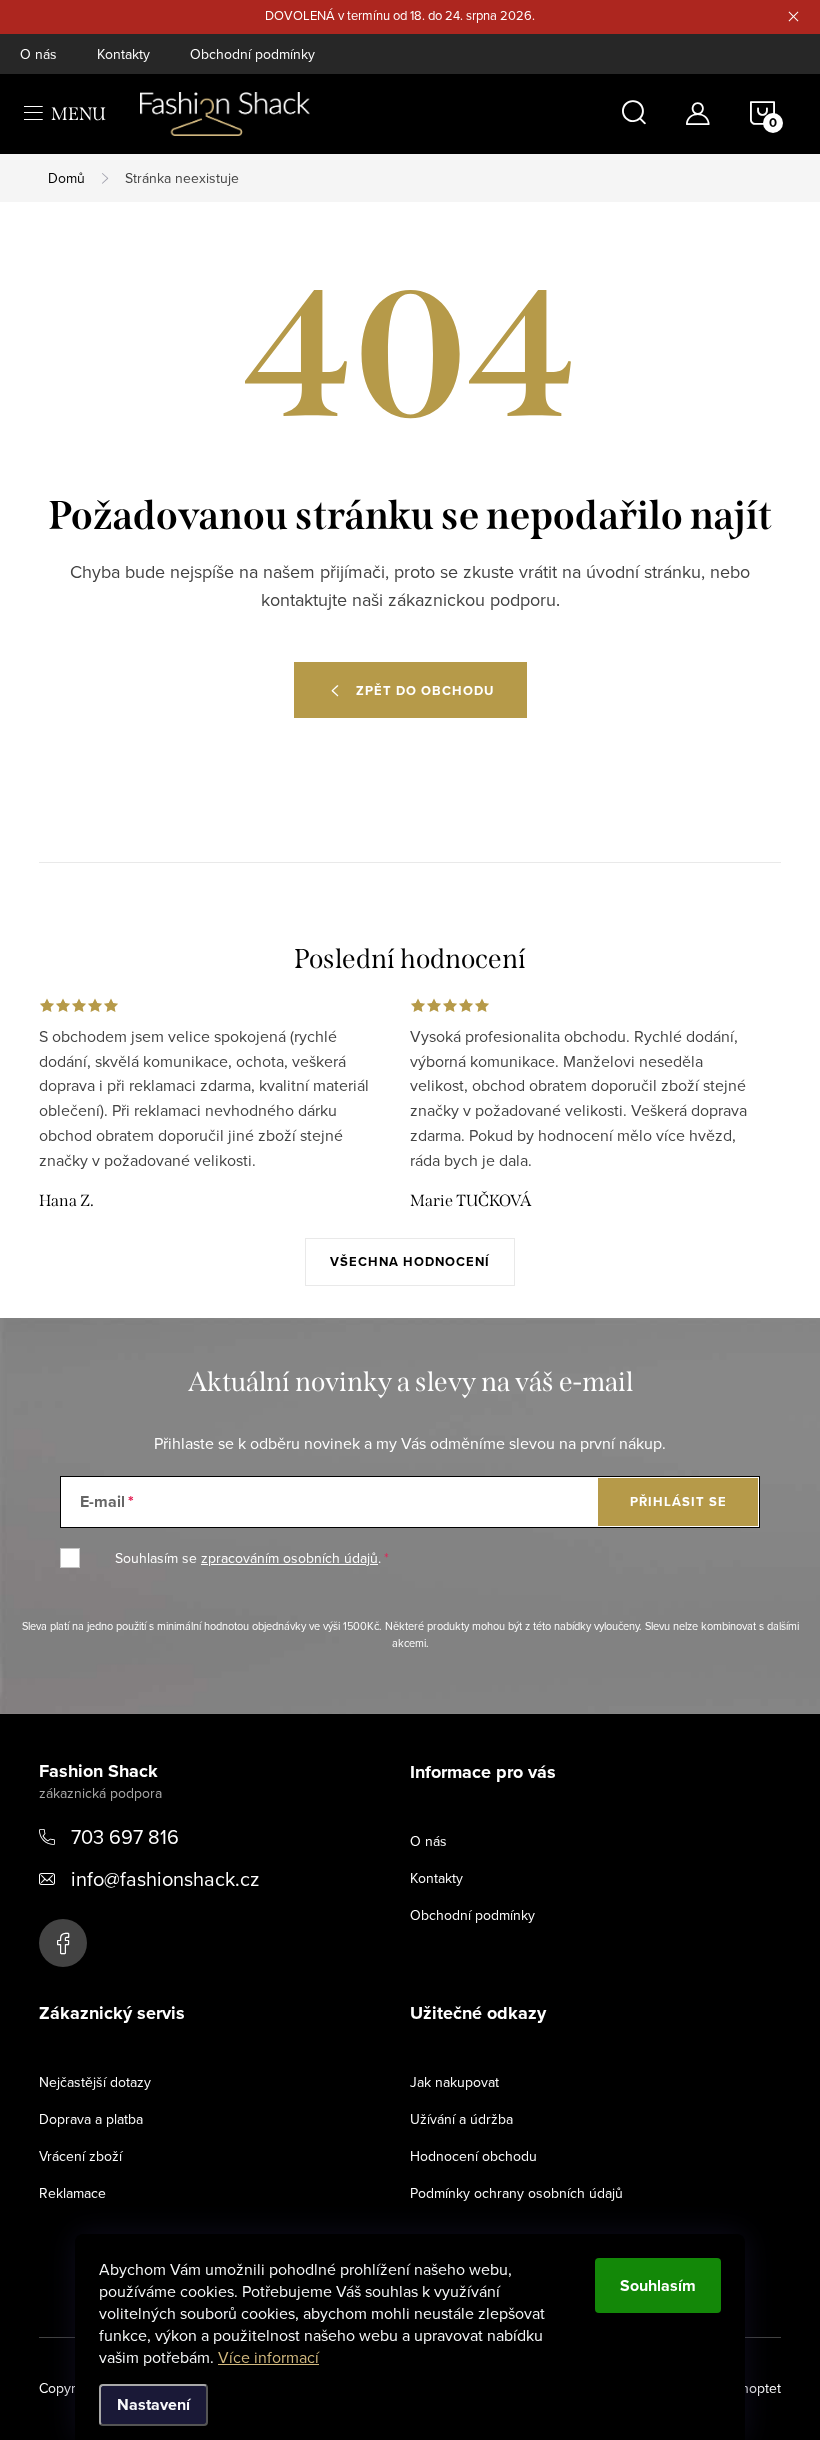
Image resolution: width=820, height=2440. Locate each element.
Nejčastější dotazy (95, 2082)
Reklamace (72, 2193)
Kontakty (123, 54)
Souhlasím (658, 2285)
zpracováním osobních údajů (289, 1558)
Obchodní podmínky (252, 54)
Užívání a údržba (461, 2119)
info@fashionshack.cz (165, 1878)
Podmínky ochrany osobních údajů (516, 2193)
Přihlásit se (678, 1501)
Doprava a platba (91, 2119)
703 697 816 (125, 1836)
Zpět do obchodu (425, 690)
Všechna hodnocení (410, 1261)
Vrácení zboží (80, 2156)
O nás (38, 54)
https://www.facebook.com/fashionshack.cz (63, 1943)
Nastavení (153, 2404)
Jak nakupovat (454, 2082)
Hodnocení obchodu (473, 2156)
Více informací (268, 2357)
